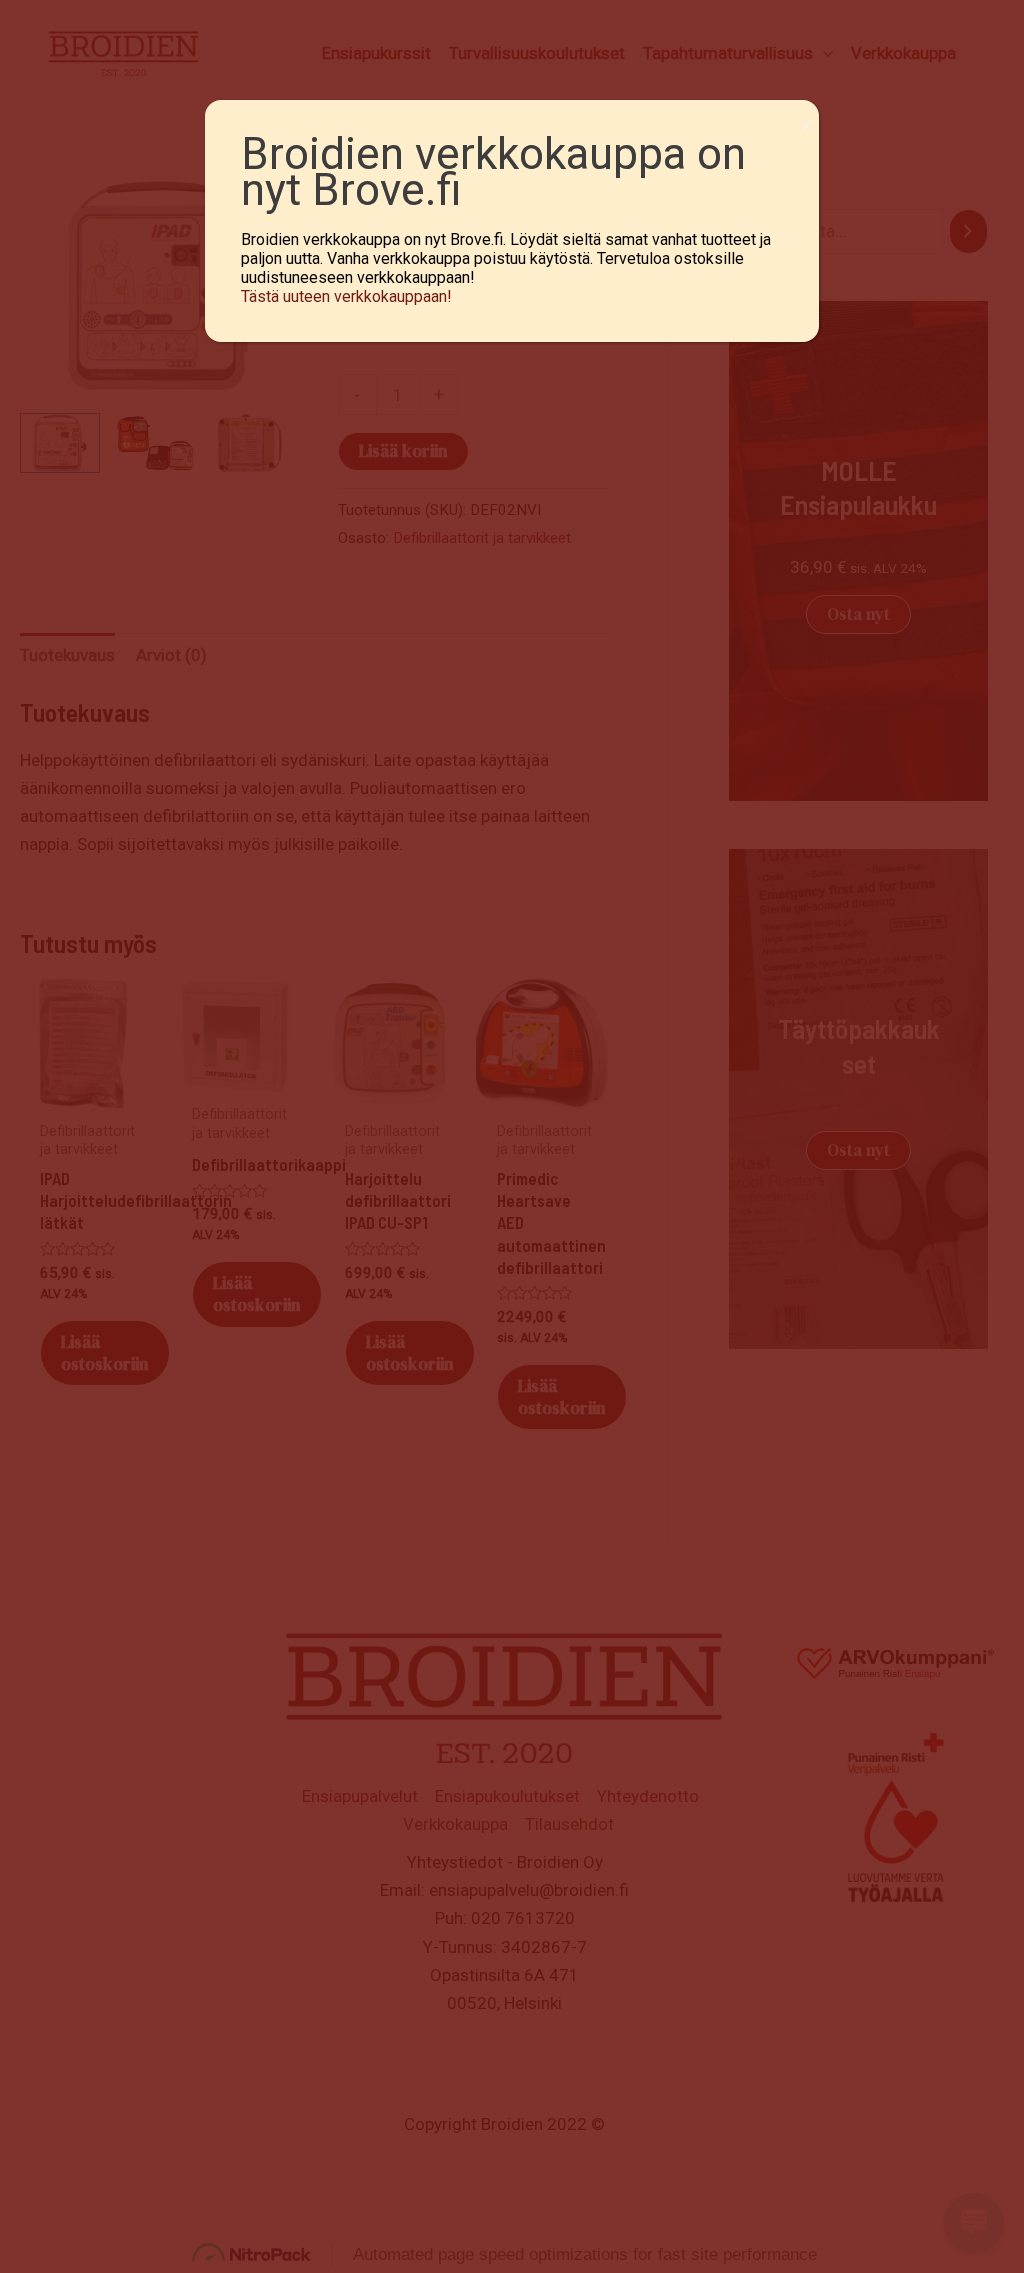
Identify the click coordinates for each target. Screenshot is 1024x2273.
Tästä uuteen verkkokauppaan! (346, 296)
